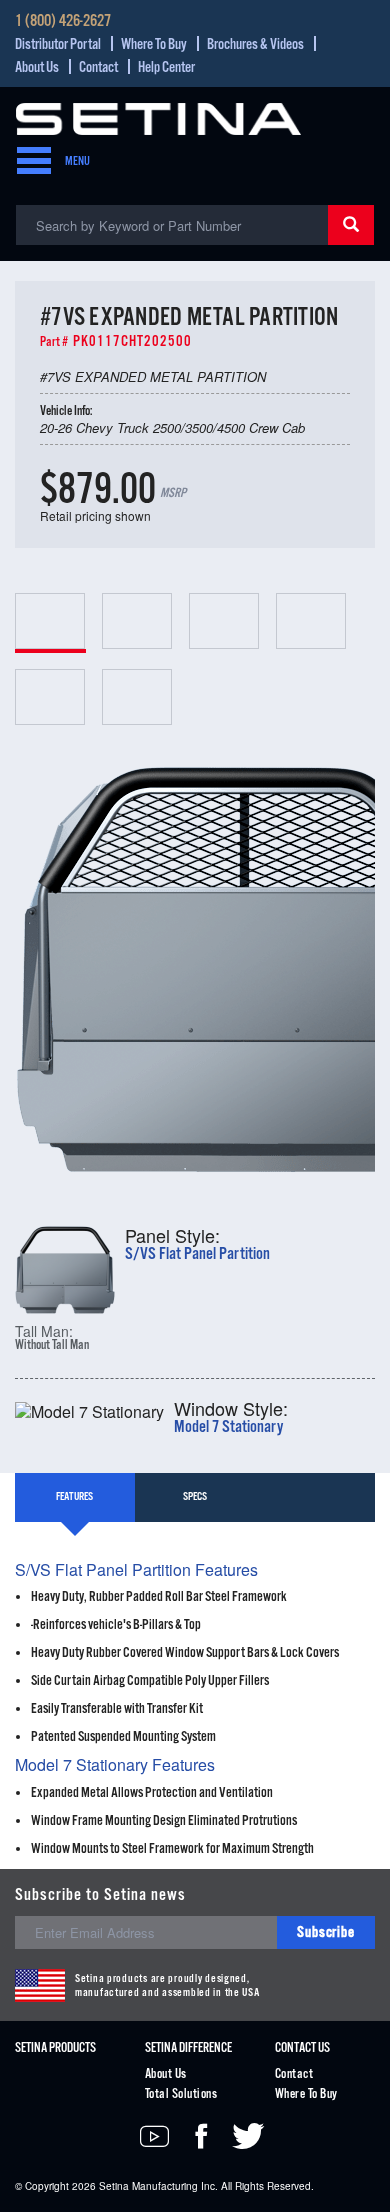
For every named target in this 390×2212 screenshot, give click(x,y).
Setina (114, 2186)
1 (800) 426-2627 (63, 22)
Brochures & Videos (255, 44)
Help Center (166, 67)
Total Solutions (181, 2094)
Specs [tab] (195, 1497)
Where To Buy (154, 44)
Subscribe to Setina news (100, 1895)
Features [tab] (74, 1497)
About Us (37, 67)
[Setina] (158, 116)
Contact (98, 67)
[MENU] (28, 162)
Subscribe (326, 1932)
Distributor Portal (58, 44)
